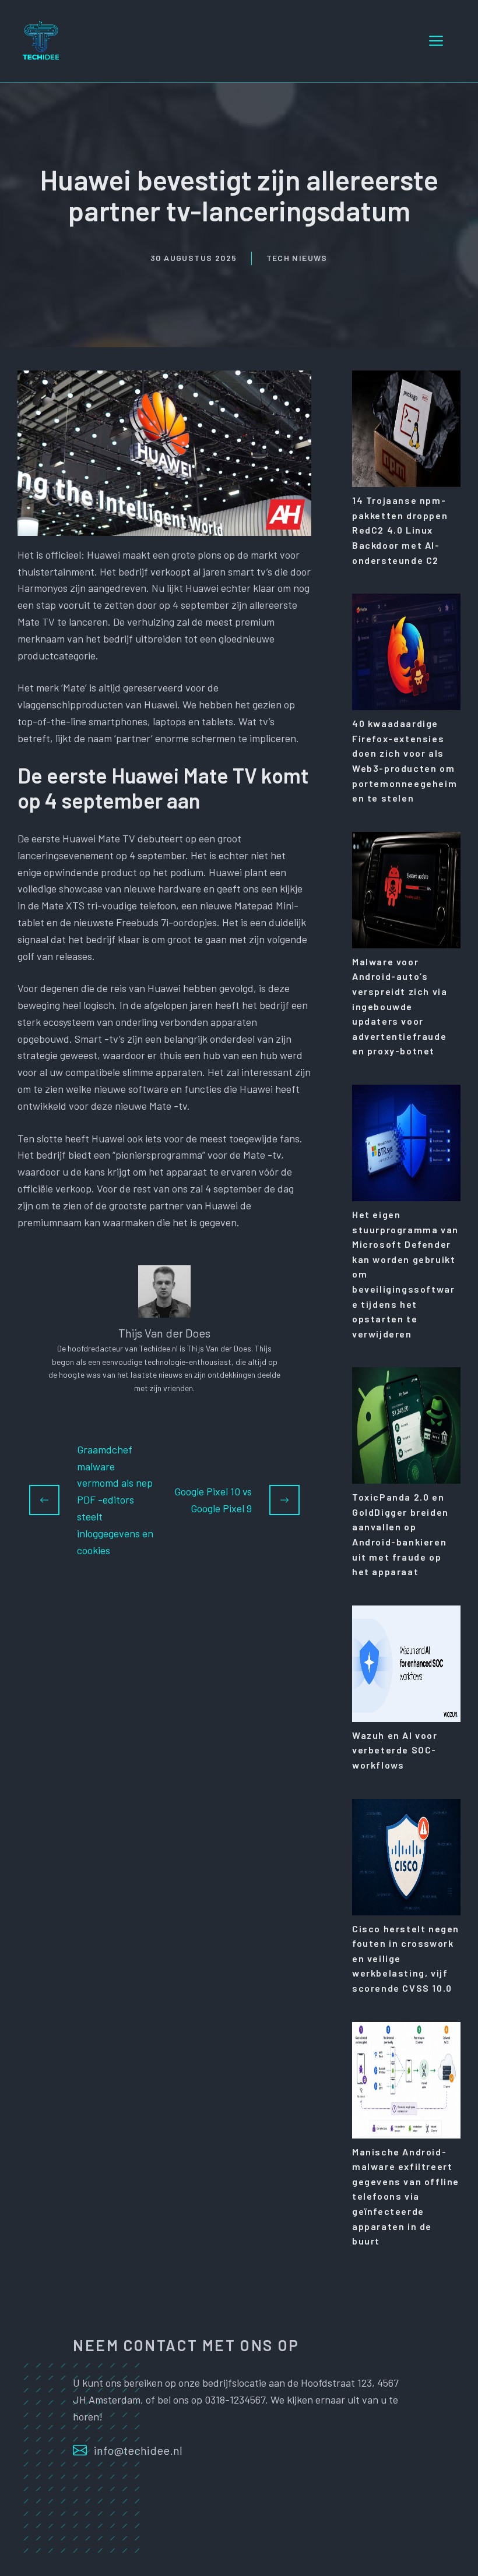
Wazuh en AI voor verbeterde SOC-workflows (395, 1750)
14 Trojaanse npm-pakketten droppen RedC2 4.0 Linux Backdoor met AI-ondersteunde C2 (400, 530)
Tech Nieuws (297, 258)
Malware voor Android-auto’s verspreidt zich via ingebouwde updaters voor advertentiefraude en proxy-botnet (400, 1006)
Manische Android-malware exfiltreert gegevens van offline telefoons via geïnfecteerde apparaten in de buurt (406, 2196)
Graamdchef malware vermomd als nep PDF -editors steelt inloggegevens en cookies (115, 1500)
